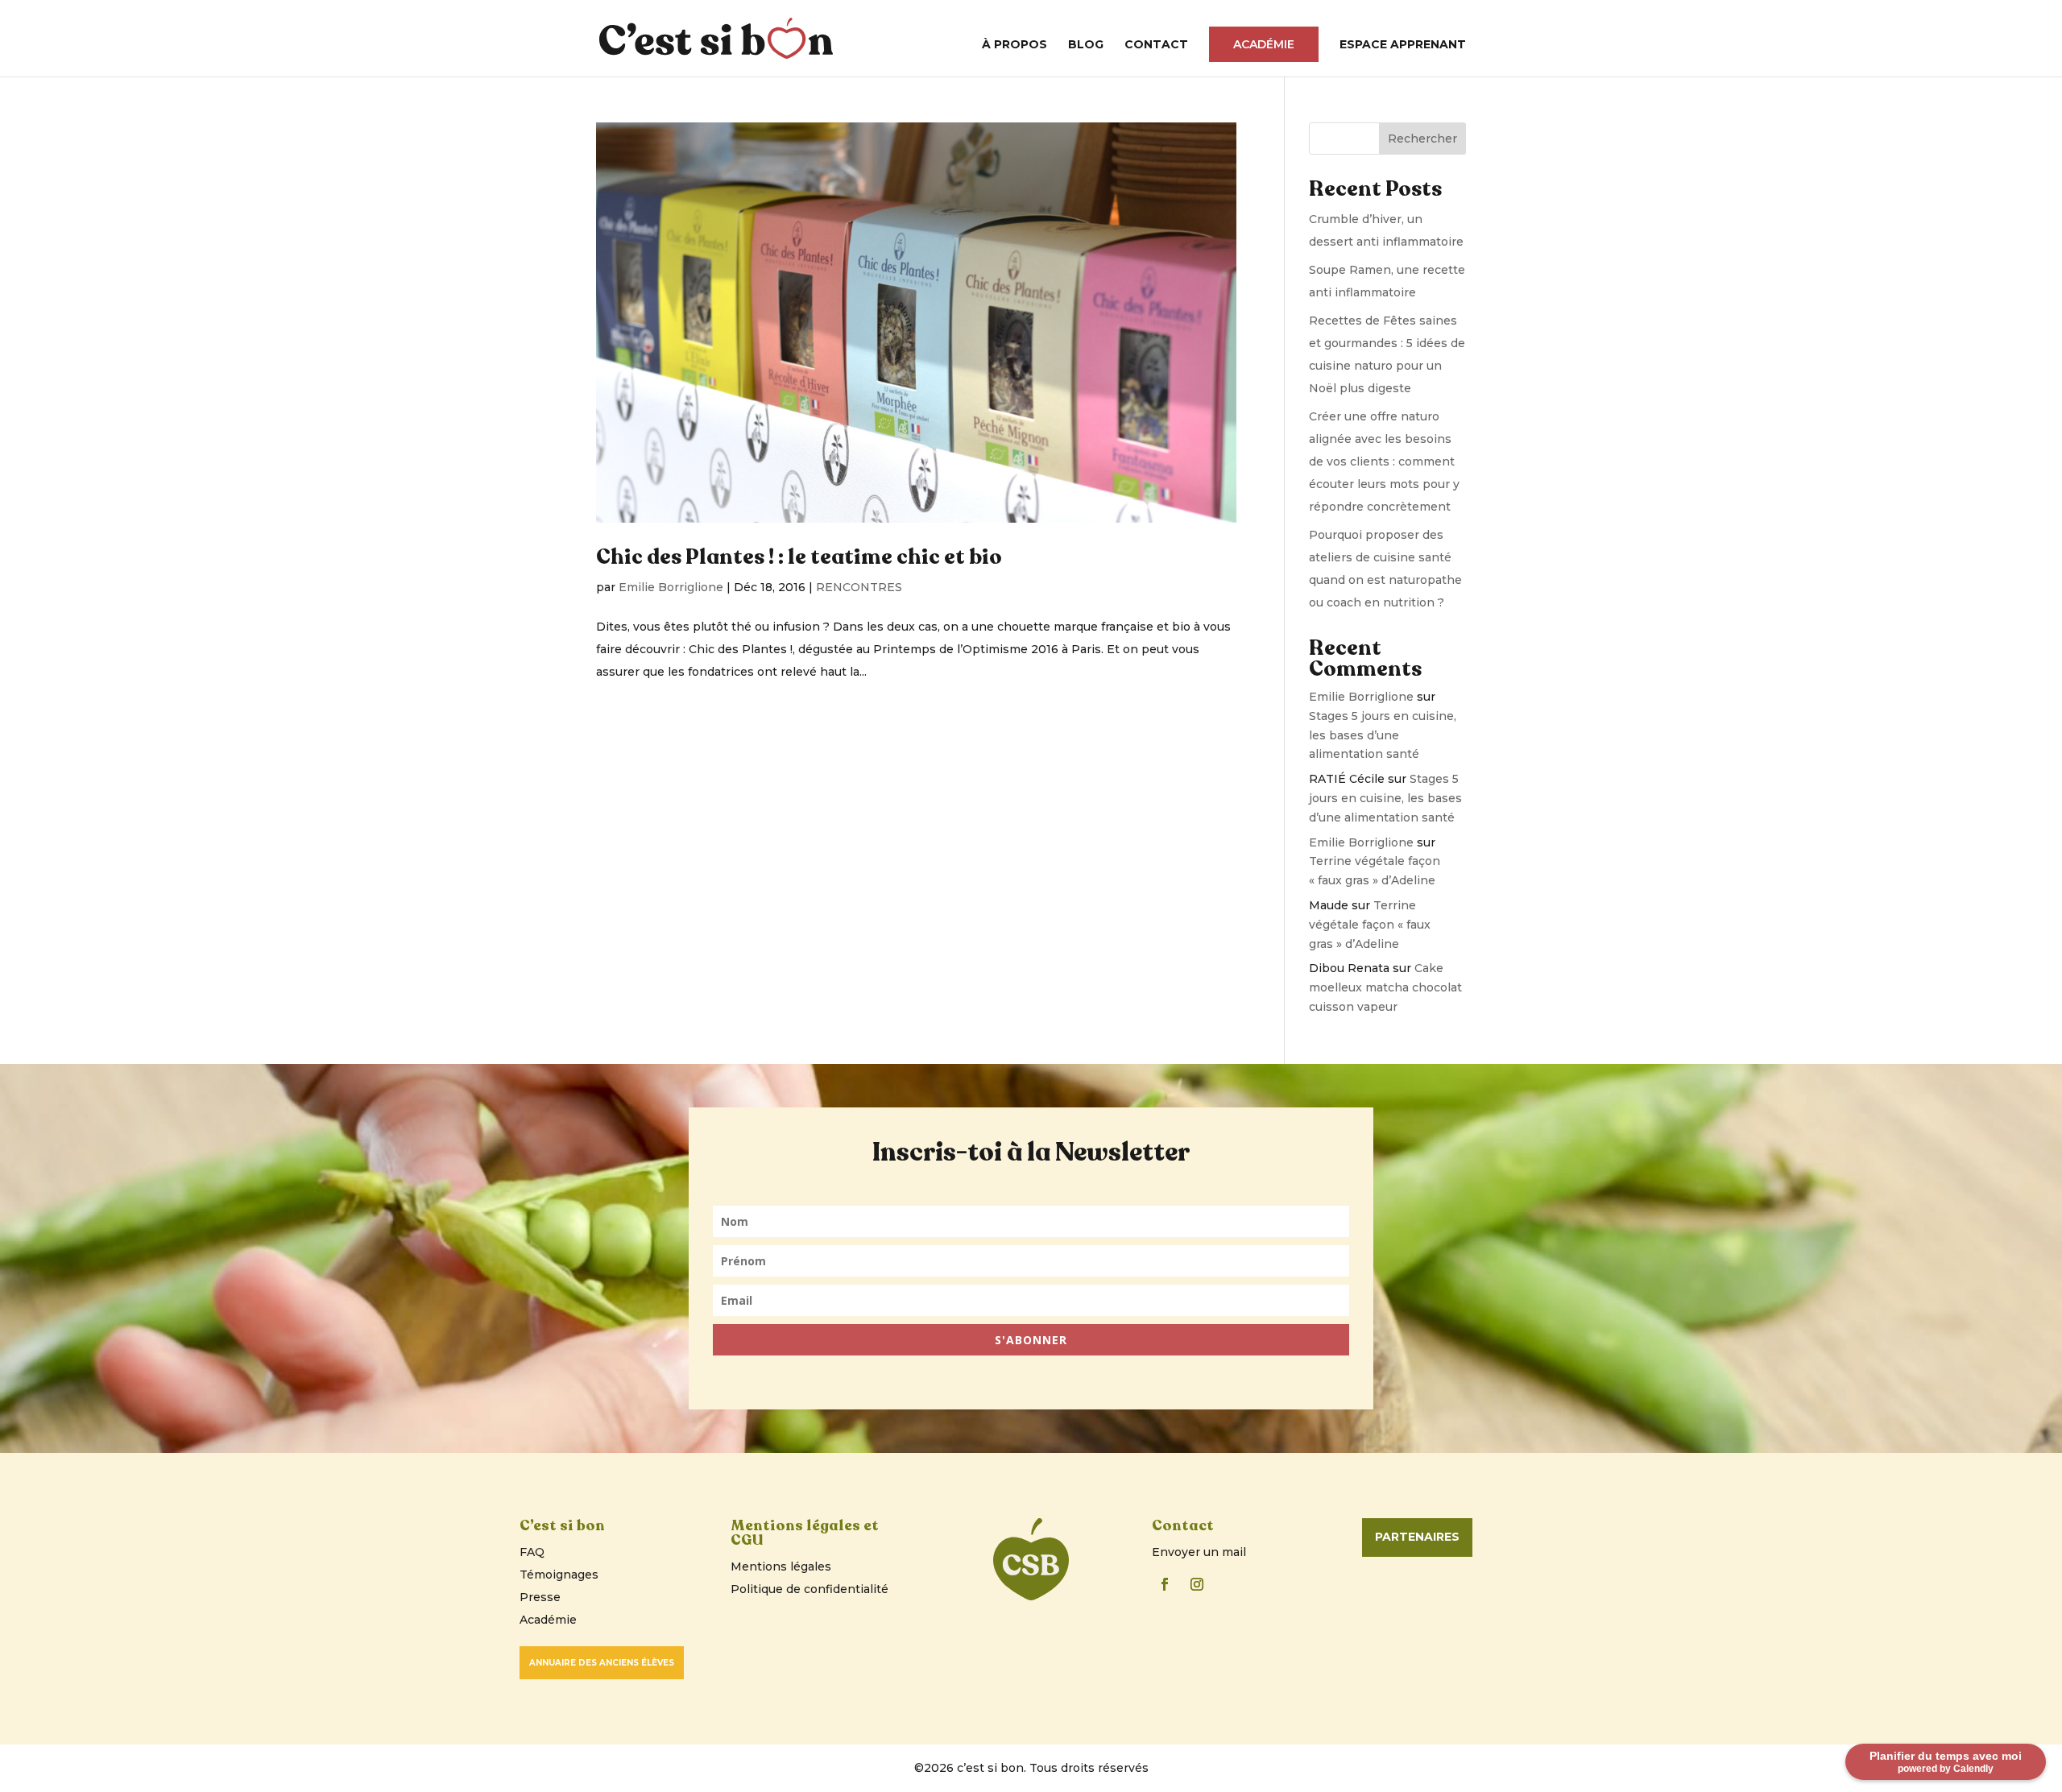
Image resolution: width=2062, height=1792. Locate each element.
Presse (540, 1597)
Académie (1264, 44)
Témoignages (559, 1575)
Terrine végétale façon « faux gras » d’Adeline (1370, 925)
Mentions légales (781, 1566)
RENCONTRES (859, 587)
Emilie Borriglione (671, 587)
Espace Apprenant (1403, 45)
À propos (1014, 45)
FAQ (532, 1552)
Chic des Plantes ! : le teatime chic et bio (799, 557)
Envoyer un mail (1199, 1552)
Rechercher (1422, 139)
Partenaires (1417, 1537)
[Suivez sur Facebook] (1165, 1584)
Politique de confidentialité (809, 1589)
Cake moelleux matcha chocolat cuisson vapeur (1385, 987)
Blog (1086, 45)
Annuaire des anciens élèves (602, 1663)
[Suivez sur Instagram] (1197, 1584)
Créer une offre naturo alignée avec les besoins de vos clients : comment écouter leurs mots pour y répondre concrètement (1384, 461)
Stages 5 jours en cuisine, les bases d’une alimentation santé (1383, 735)
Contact (1156, 45)
